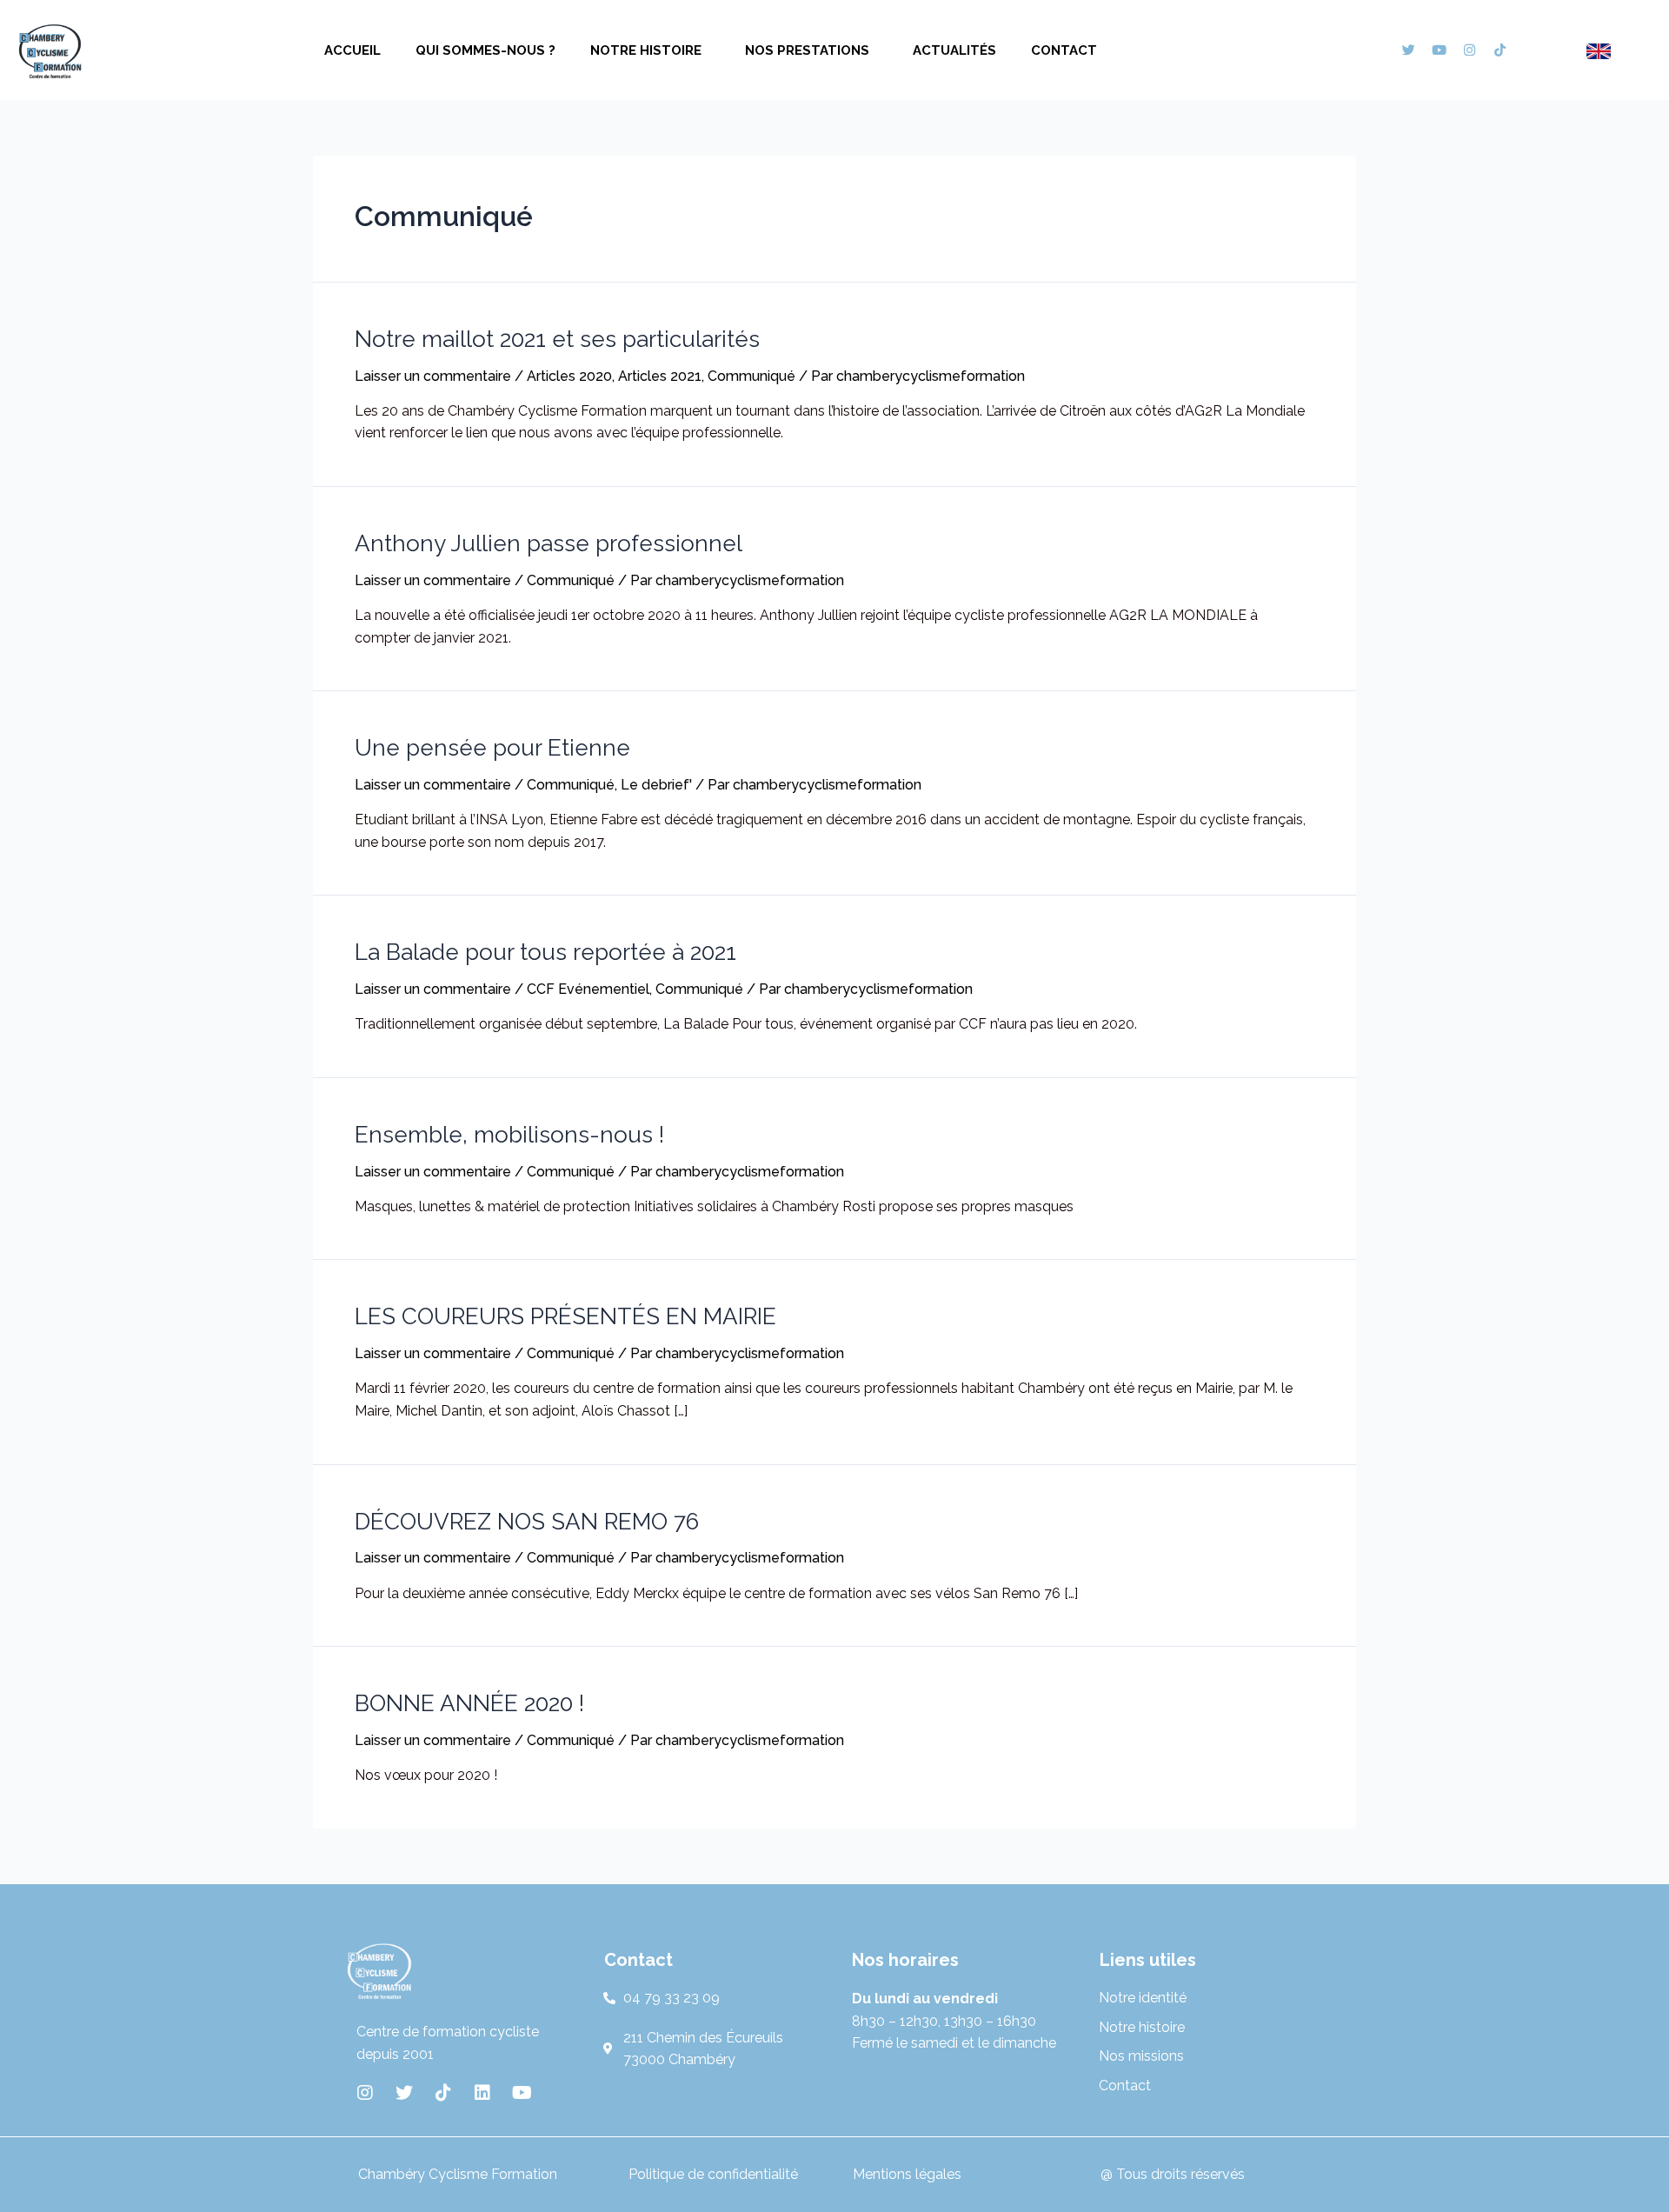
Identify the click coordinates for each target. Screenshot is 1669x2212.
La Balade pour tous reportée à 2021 (545, 952)
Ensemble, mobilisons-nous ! (509, 1135)
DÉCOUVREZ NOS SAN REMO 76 (527, 1522)
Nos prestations (807, 50)
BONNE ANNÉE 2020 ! (469, 1703)
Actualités (954, 50)
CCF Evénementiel (588, 989)
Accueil (352, 50)
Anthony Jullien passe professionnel (549, 543)
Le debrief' (656, 785)
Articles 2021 (660, 376)
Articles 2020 (569, 376)
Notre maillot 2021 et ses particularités (557, 339)
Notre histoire (646, 50)
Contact (1064, 50)
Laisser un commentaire (433, 376)
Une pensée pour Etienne (492, 748)
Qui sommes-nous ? (485, 50)
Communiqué (751, 376)
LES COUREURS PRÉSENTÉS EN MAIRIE (565, 1316)
